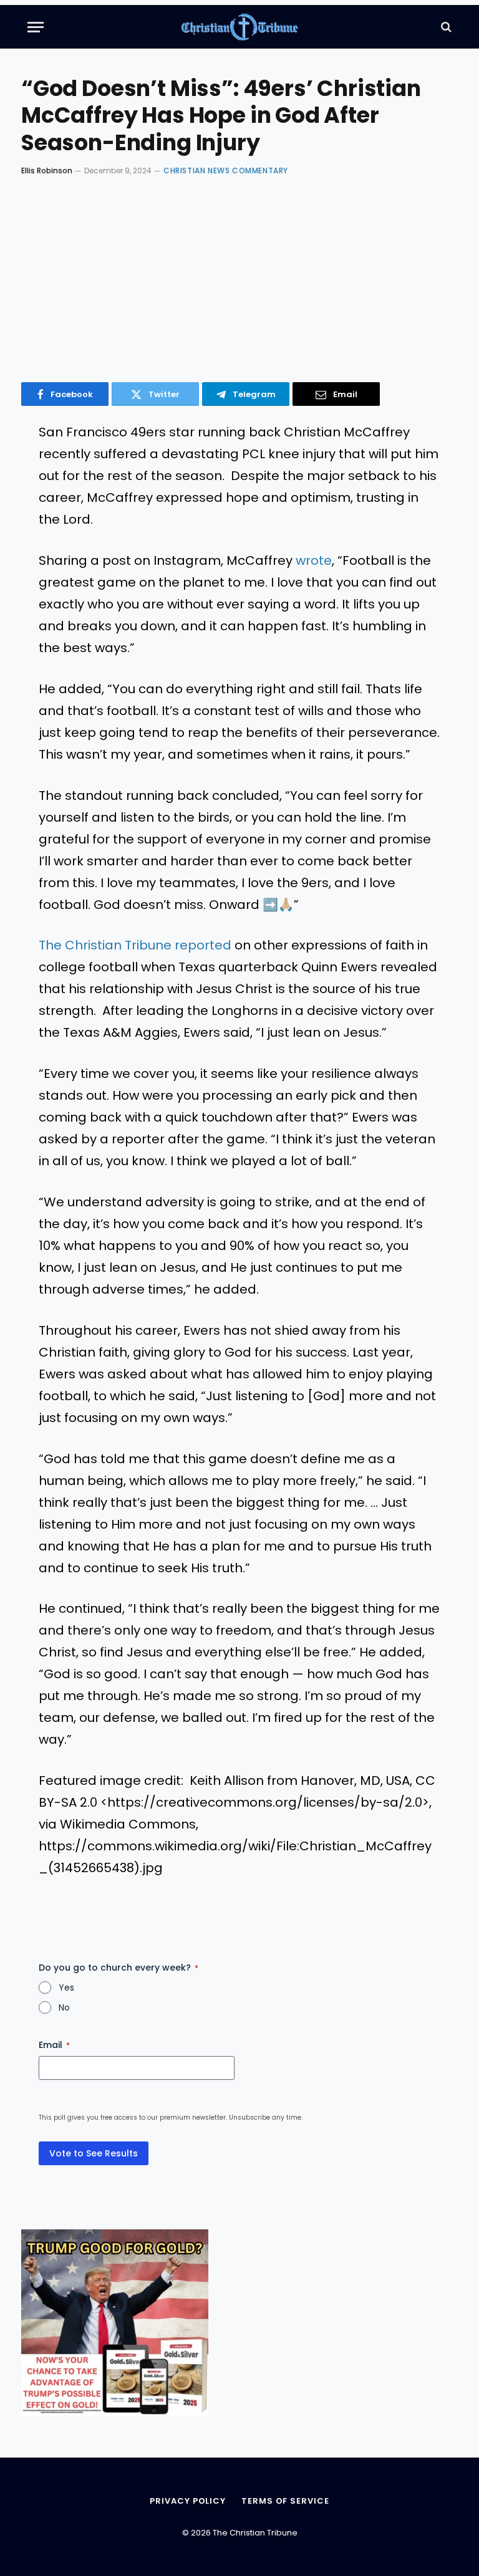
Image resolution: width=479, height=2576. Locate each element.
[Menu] (36, 27)
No (64, 2007)
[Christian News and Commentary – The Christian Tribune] (240, 27)
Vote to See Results (94, 2153)
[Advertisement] (239, 276)
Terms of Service (285, 2501)
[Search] (445, 27)
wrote (314, 560)
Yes (66, 1987)
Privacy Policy (188, 2501)
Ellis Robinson (47, 171)
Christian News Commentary (226, 171)
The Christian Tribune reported (135, 945)
